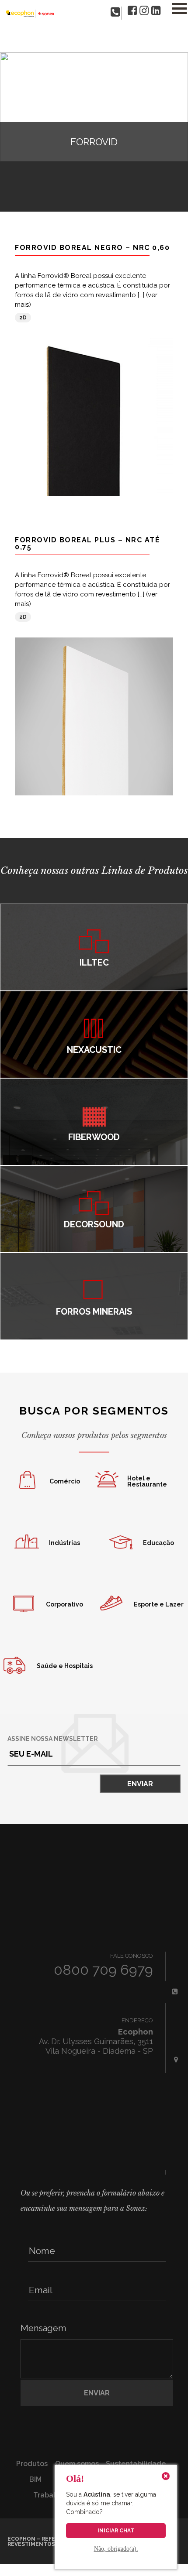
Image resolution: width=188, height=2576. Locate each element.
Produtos (32, 2464)
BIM (35, 2479)
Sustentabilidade (136, 2464)
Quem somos (77, 2464)
